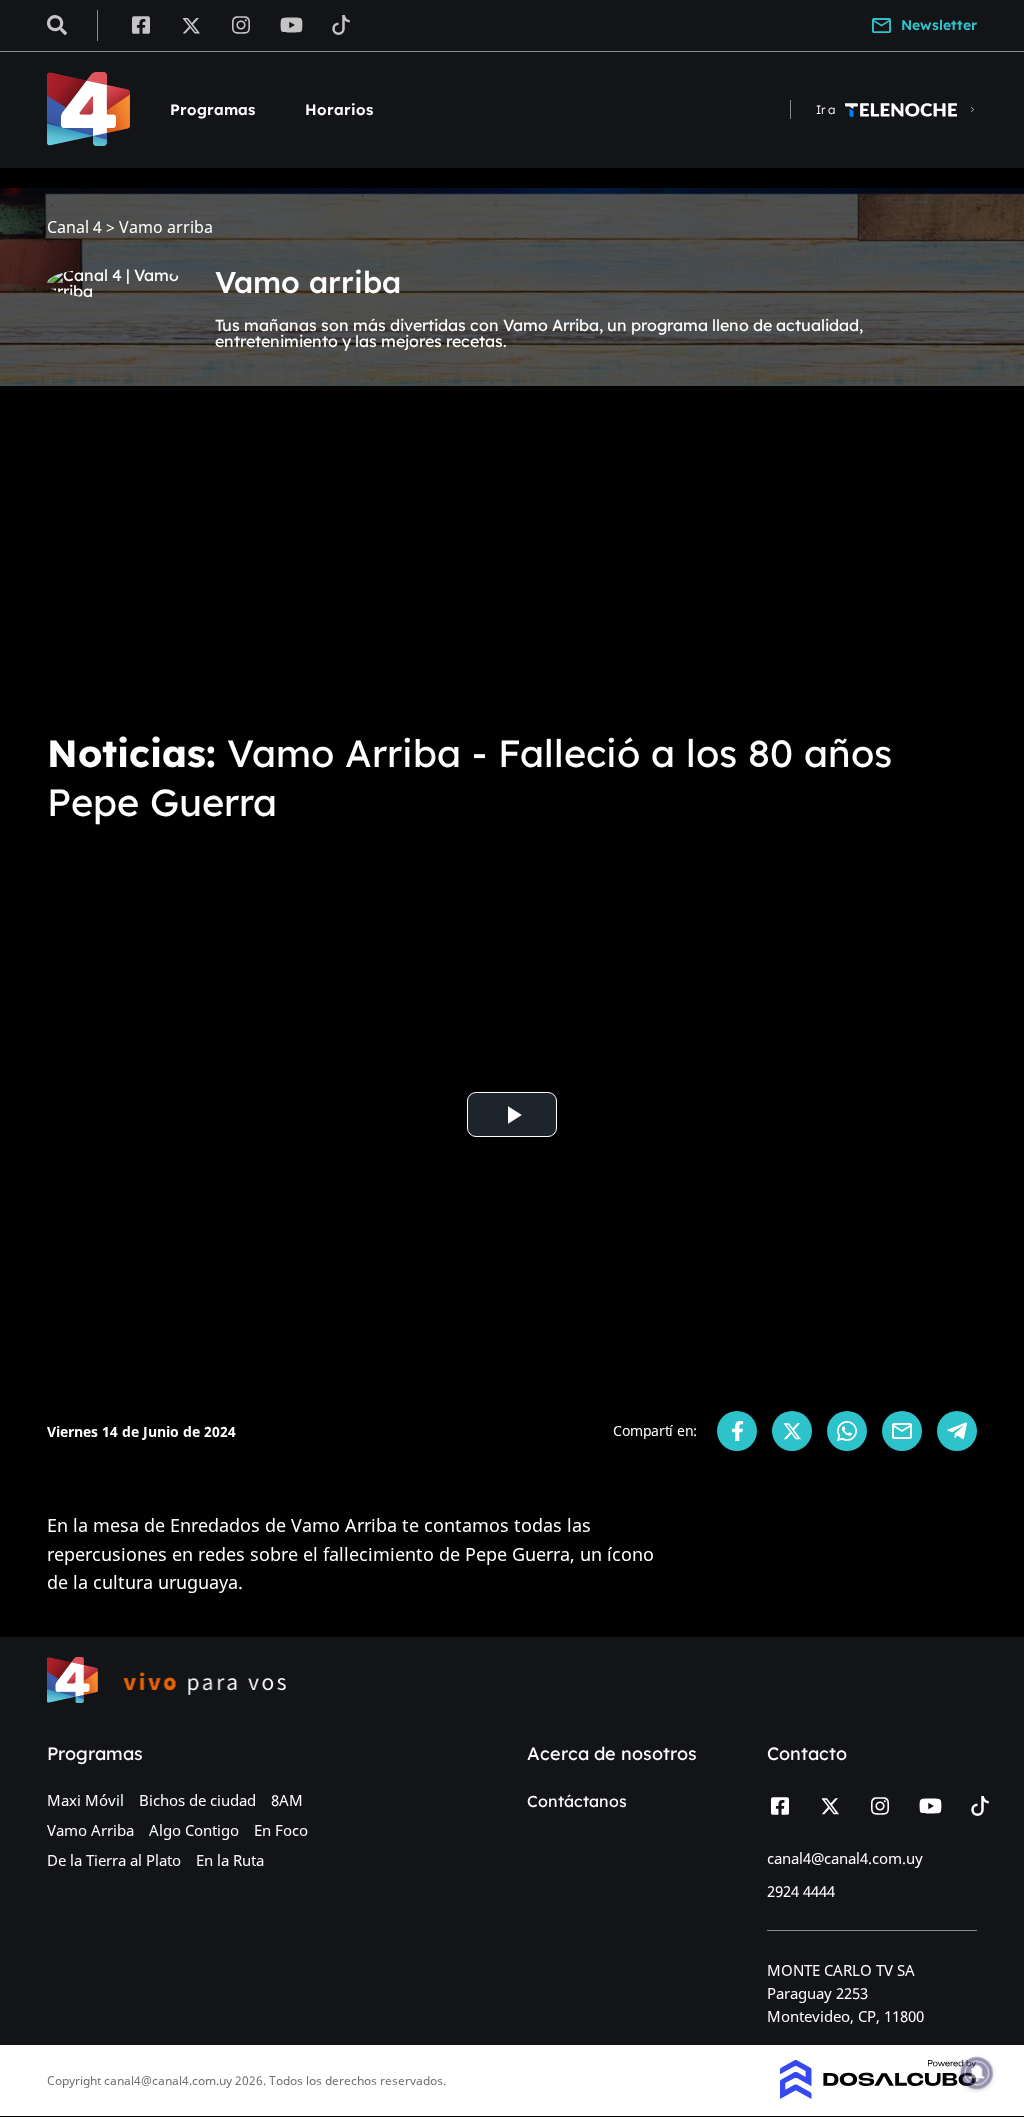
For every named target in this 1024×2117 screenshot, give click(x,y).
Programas (212, 109)
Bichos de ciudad (197, 1800)
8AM (287, 1800)
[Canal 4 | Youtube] (291, 24)
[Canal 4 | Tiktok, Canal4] (341, 24)
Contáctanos (577, 1801)
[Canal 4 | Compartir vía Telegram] (957, 1431)
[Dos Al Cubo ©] (878, 2093)
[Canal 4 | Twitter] (191, 24)
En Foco (281, 1830)
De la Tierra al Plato (114, 1860)
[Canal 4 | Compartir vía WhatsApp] (847, 1431)
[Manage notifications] (977, 2073)
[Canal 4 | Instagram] (241, 24)
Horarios (339, 109)
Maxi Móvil (85, 1800)
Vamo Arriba (90, 1830)
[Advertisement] (512, 564)
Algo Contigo (194, 1830)
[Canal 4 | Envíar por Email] (902, 1431)
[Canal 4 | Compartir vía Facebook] (737, 1431)
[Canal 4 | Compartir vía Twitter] (792, 1431)
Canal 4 (74, 227)
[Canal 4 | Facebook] (140, 24)
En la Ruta (230, 1860)
